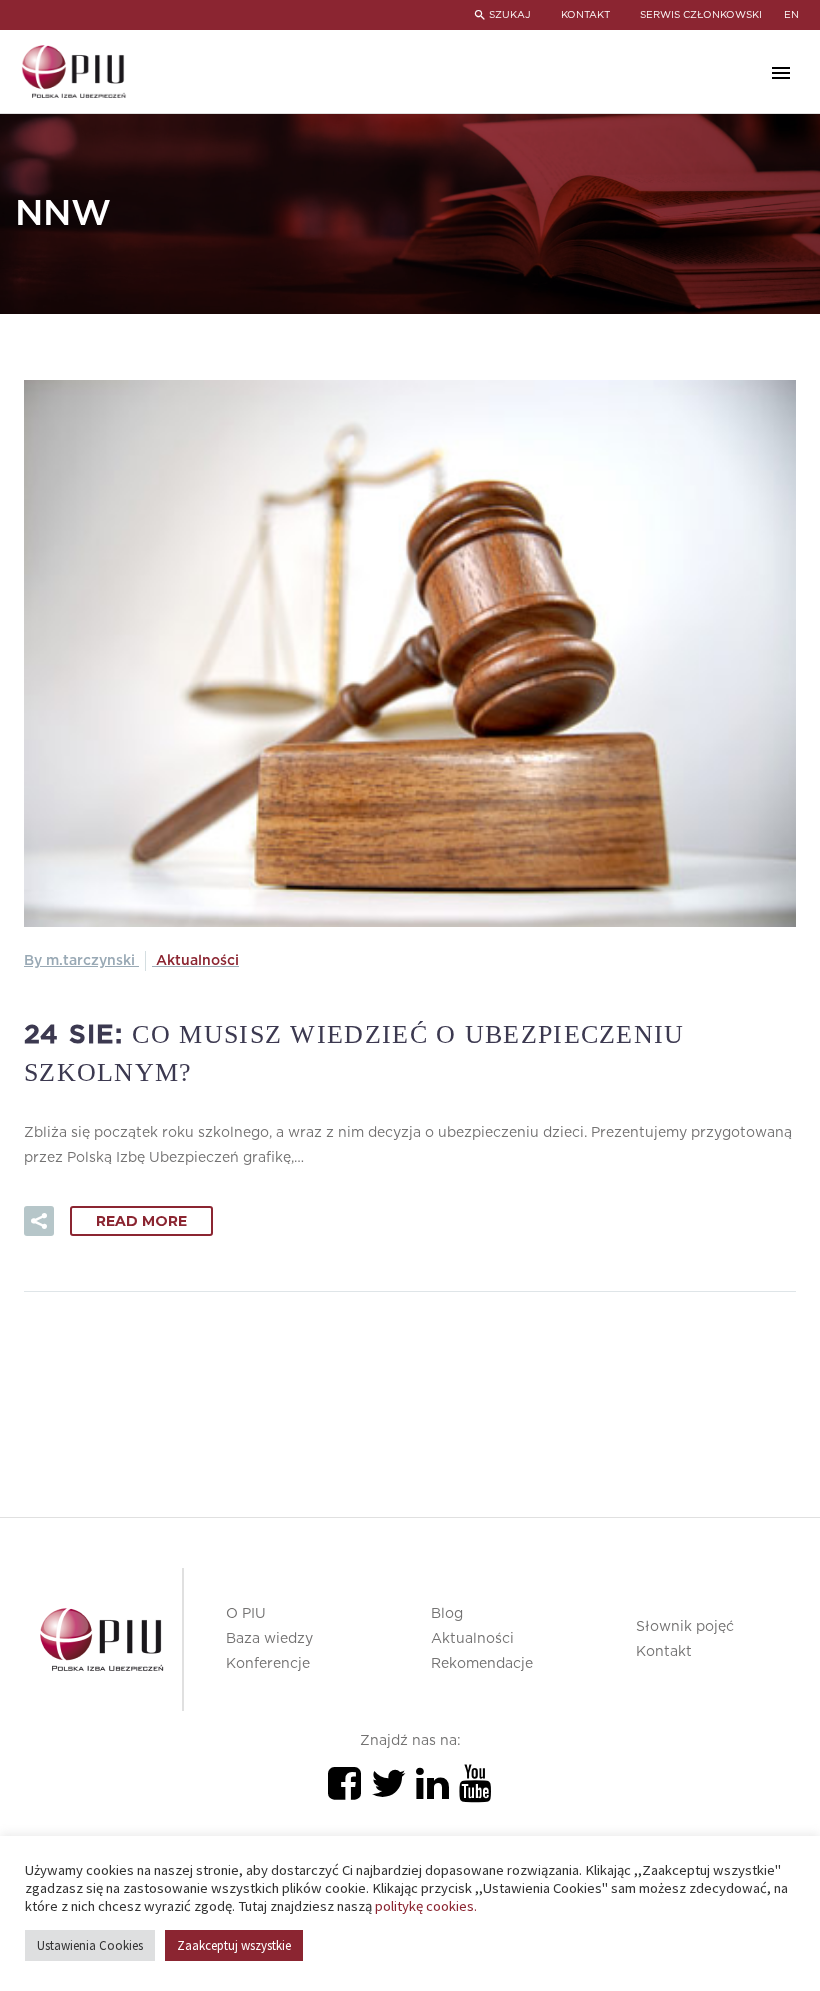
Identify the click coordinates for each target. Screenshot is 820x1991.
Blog (447, 1614)
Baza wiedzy (269, 1639)
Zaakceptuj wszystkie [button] (234, 1945)
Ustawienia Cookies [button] (90, 1945)
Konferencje (268, 1664)
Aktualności (197, 961)
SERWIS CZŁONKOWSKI (701, 15)
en (791, 15)
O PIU (246, 1614)
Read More (141, 1221)
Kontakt (664, 1652)
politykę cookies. (426, 1906)
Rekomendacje (482, 1664)
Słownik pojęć (685, 1627)
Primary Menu (781, 73)
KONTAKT (585, 15)
